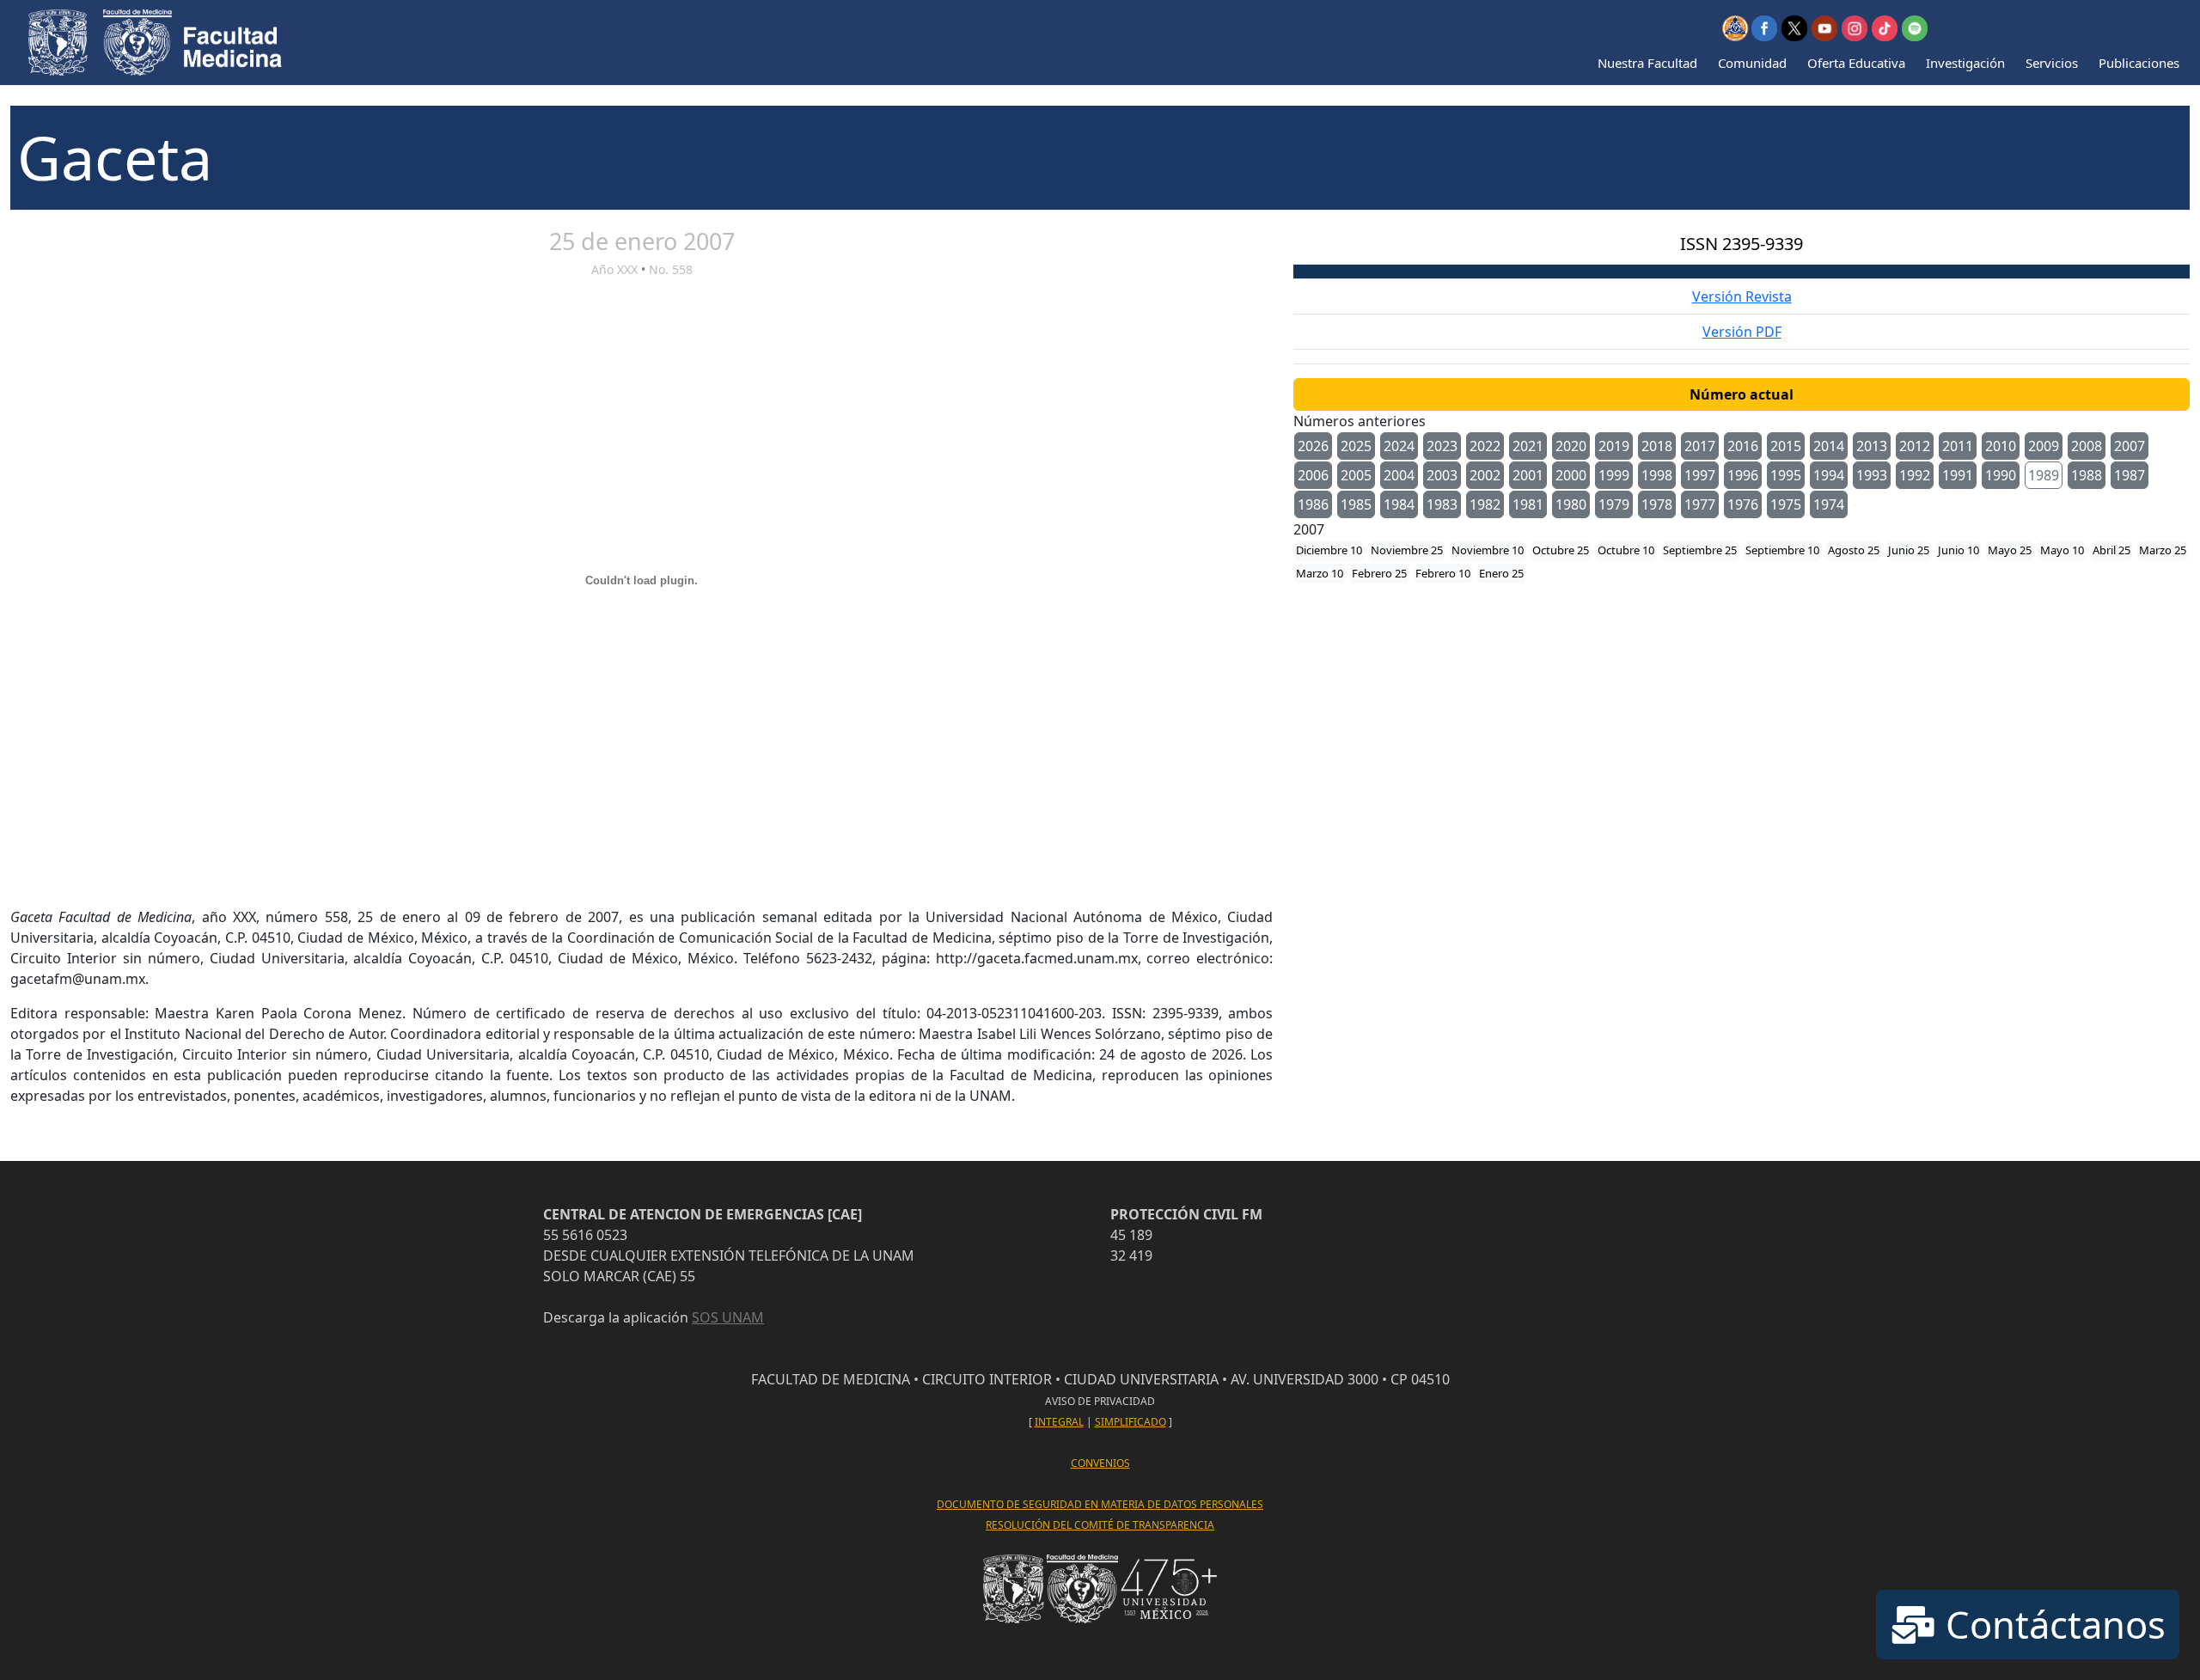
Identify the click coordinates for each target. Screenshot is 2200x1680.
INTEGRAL (1059, 1422)
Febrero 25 (1379, 573)
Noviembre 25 (1407, 550)
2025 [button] (1356, 446)
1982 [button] (1485, 504)
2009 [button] (2044, 446)
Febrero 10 (1443, 573)
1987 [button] (2130, 475)
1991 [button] (1958, 475)
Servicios (2052, 63)
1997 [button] (1700, 475)
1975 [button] (1786, 504)
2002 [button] (1485, 475)
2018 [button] (1657, 446)
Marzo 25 (2163, 550)
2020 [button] (1571, 446)
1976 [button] (1743, 504)
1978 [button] (1657, 504)
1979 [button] (1614, 504)
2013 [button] (1872, 446)
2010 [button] (2001, 446)
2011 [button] (1958, 446)
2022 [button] (1485, 446)
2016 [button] (1743, 446)
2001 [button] (1528, 475)
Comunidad (1752, 63)
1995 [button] (1786, 475)
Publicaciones (2139, 63)
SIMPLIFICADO (1131, 1422)
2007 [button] (2130, 446)
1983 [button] (1442, 504)
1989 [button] (2044, 475)
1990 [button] (2001, 475)
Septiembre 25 (1700, 550)
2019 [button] (1614, 446)
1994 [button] (1829, 475)
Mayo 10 (2062, 550)
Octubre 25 (1561, 550)
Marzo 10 (1320, 573)
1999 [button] (1614, 475)
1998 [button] (1657, 475)
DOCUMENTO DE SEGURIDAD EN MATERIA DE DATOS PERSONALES (1100, 1504)
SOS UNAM (728, 1317)
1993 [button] (1872, 475)
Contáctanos (2051, 1624)
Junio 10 (1959, 550)
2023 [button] (1442, 446)
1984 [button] (1399, 504)
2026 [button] (1313, 446)
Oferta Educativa (1856, 63)
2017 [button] (1700, 446)
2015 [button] (1786, 446)
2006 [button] (1313, 475)
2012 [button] (1915, 446)
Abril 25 (2111, 550)
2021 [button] (1528, 446)
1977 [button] (1700, 504)
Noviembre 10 (1488, 550)
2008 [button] (2087, 446)
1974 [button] (1829, 504)
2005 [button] (1356, 475)
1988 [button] (2087, 475)
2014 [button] (1829, 446)
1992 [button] (1915, 475)
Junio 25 (1909, 550)
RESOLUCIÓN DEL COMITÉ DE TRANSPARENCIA (1100, 1525)
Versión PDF (1742, 332)
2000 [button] (1571, 475)
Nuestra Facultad (1647, 63)
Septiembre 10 (1782, 550)
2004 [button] (1399, 475)
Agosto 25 (1854, 550)
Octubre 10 (1626, 550)
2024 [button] (1399, 446)
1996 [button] (1743, 475)
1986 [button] (1313, 504)
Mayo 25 (2010, 550)
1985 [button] (1356, 504)
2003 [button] (1442, 475)
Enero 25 (1501, 573)
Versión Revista (1742, 296)
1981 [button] (1528, 504)
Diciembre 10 (1329, 550)
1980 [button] (1571, 504)
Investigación (1965, 63)
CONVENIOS (1100, 1463)
